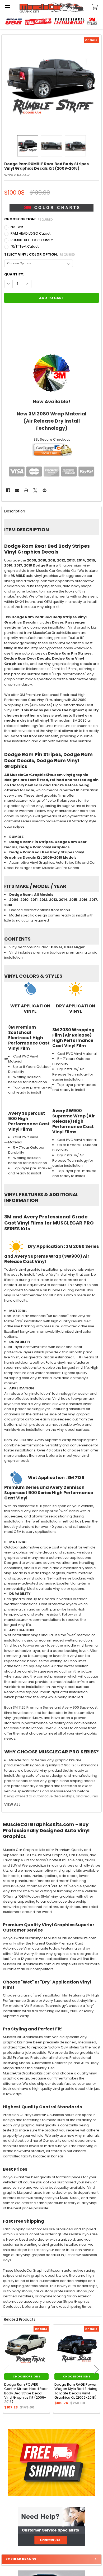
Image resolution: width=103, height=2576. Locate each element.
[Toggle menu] (7, 7)
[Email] (17, 490)
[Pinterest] (45, 490)
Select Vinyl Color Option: (40, 254)
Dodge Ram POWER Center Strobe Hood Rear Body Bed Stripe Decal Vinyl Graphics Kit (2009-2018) (26, 2393)
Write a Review (17, 175)
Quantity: (14, 274)
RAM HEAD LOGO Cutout (31, 233)
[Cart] (96, 7)
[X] (35, 490)
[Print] (26, 490)
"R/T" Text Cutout (25, 246)
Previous (7, 2369)
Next (96, 2369)
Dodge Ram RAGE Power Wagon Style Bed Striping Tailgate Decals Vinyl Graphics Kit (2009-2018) (76, 2391)
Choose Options (26, 2376)
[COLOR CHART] (52, 373)
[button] (51, 2527)
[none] (52, 85)
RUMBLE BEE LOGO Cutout (32, 240)
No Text (17, 227)
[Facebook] (8, 490)
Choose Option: (29, 219)
